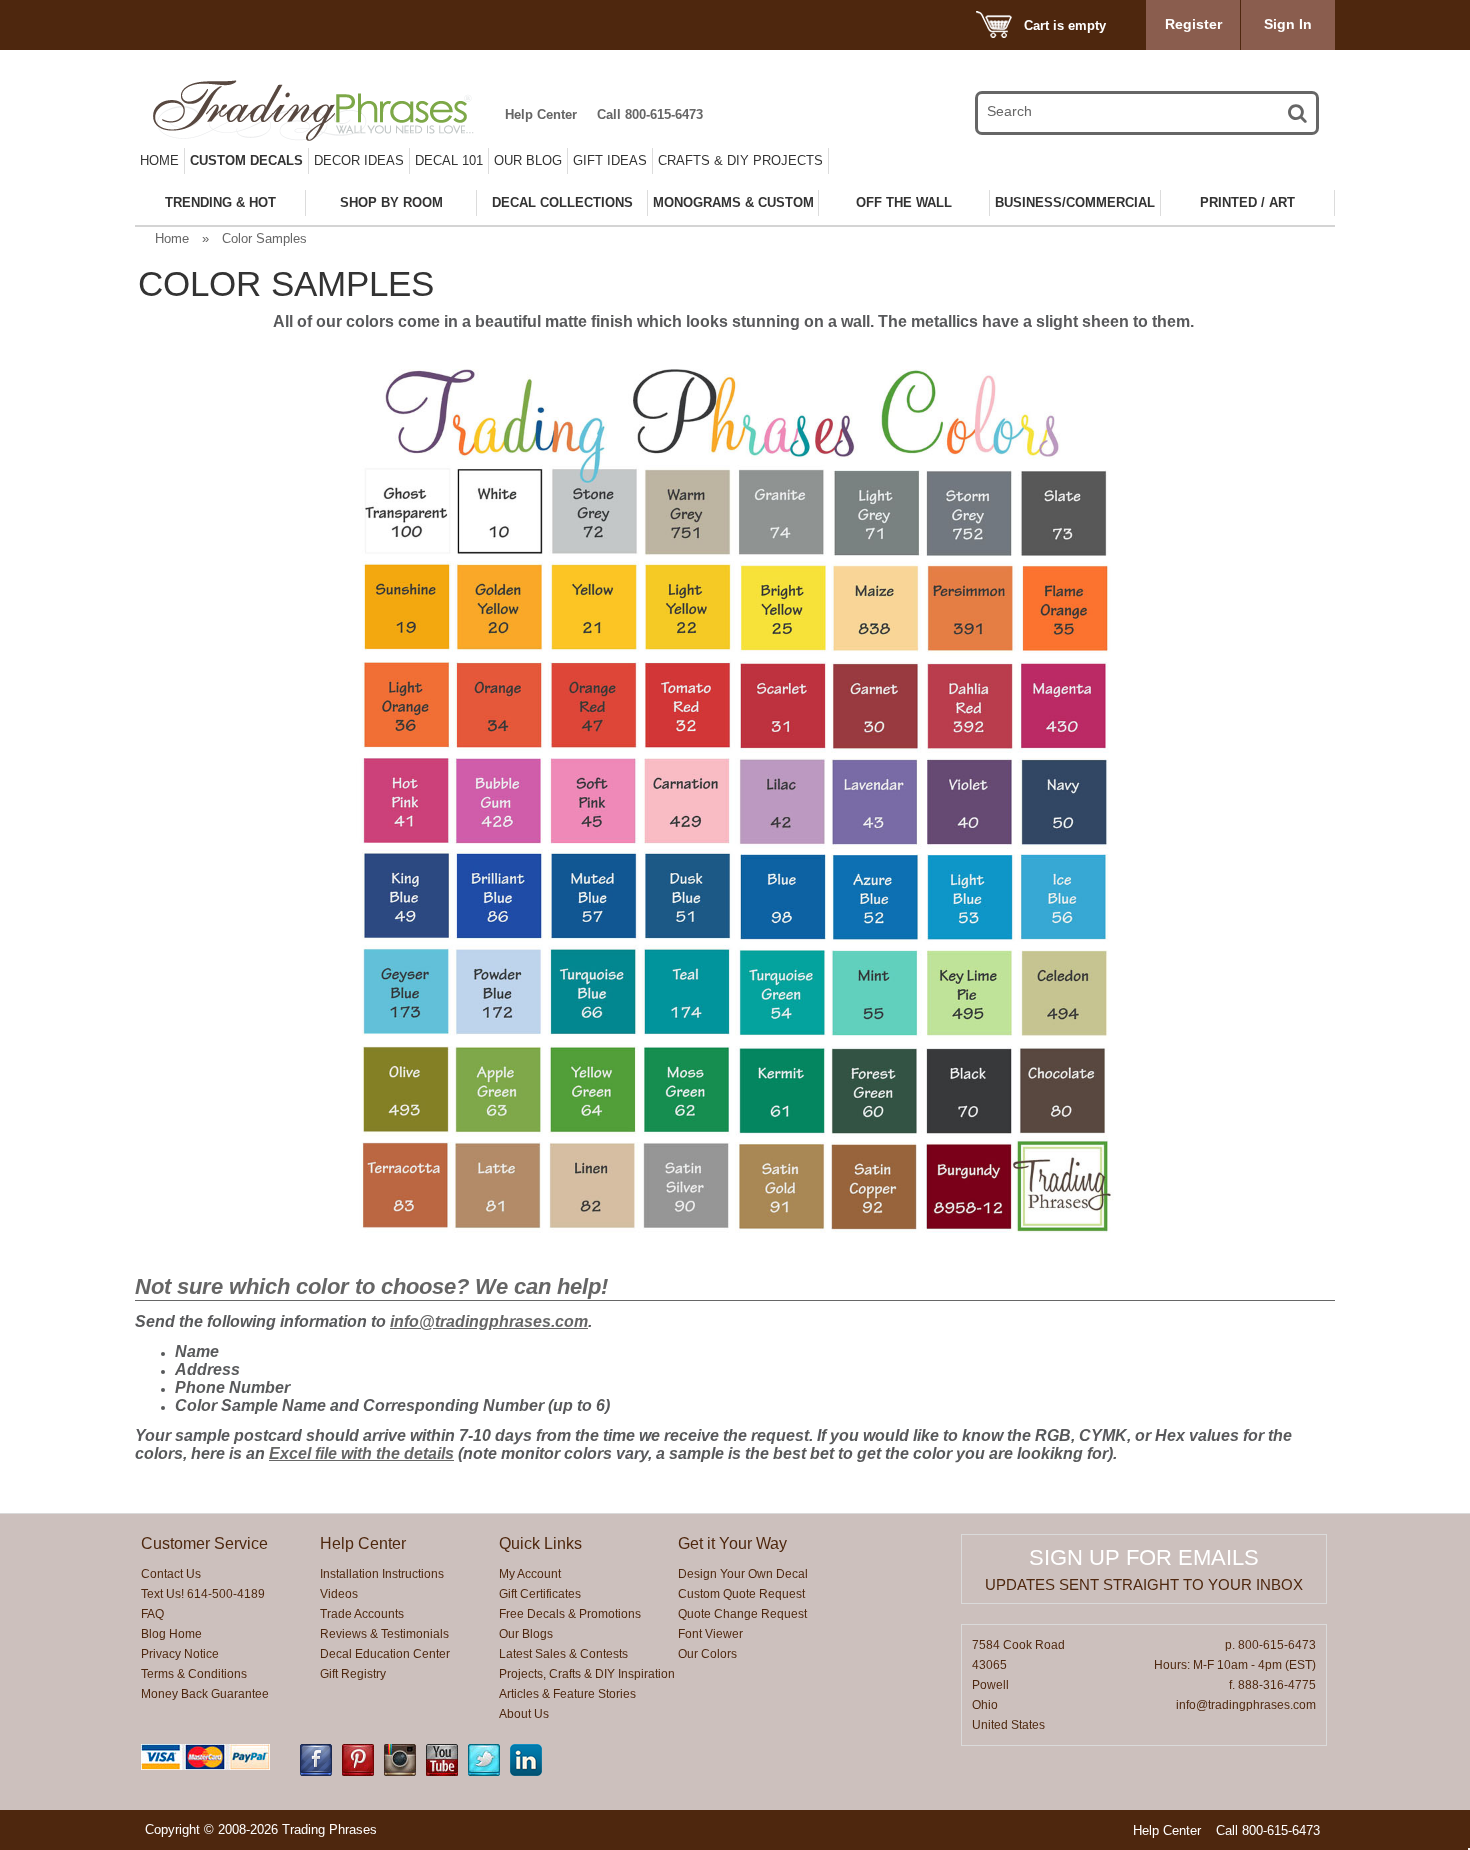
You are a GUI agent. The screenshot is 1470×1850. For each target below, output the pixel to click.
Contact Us (171, 1574)
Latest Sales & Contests (563, 1654)
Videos (339, 1594)
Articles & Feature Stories (567, 1694)
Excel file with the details (361, 1453)
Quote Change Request (742, 1614)
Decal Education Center (385, 1654)
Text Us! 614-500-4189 (203, 1594)
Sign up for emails (1144, 1557)
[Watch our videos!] (442, 1772)
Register (1193, 24)
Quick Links (540, 1543)
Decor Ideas (359, 160)
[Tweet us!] (484, 1772)
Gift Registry (353, 1674)
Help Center (541, 114)
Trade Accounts (362, 1614)
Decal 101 (449, 160)
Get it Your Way (732, 1543)
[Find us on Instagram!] (400, 1772)
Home (159, 160)
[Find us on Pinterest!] (358, 1772)
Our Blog (528, 160)
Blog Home (171, 1634)
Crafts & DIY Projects (740, 160)
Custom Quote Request (741, 1594)
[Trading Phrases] (324, 110)
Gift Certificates (540, 1594)
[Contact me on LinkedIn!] (526, 1772)
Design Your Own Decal (743, 1574)
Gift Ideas (610, 160)
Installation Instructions (382, 1574)
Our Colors (707, 1654)
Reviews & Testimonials (384, 1634)
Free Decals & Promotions (570, 1614)
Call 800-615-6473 (650, 114)
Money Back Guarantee (205, 1694)
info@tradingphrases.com (489, 1321)
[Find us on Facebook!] (316, 1772)
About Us (524, 1714)
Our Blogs (526, 1634)
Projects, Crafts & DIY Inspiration (587, 1674)
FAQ (152, 1614)
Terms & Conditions (194, 1674)
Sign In (1288, 24)
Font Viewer (710, 1634)
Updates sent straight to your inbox (1144, 1584)
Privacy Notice (180, 1654)
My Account (530, 1574)
